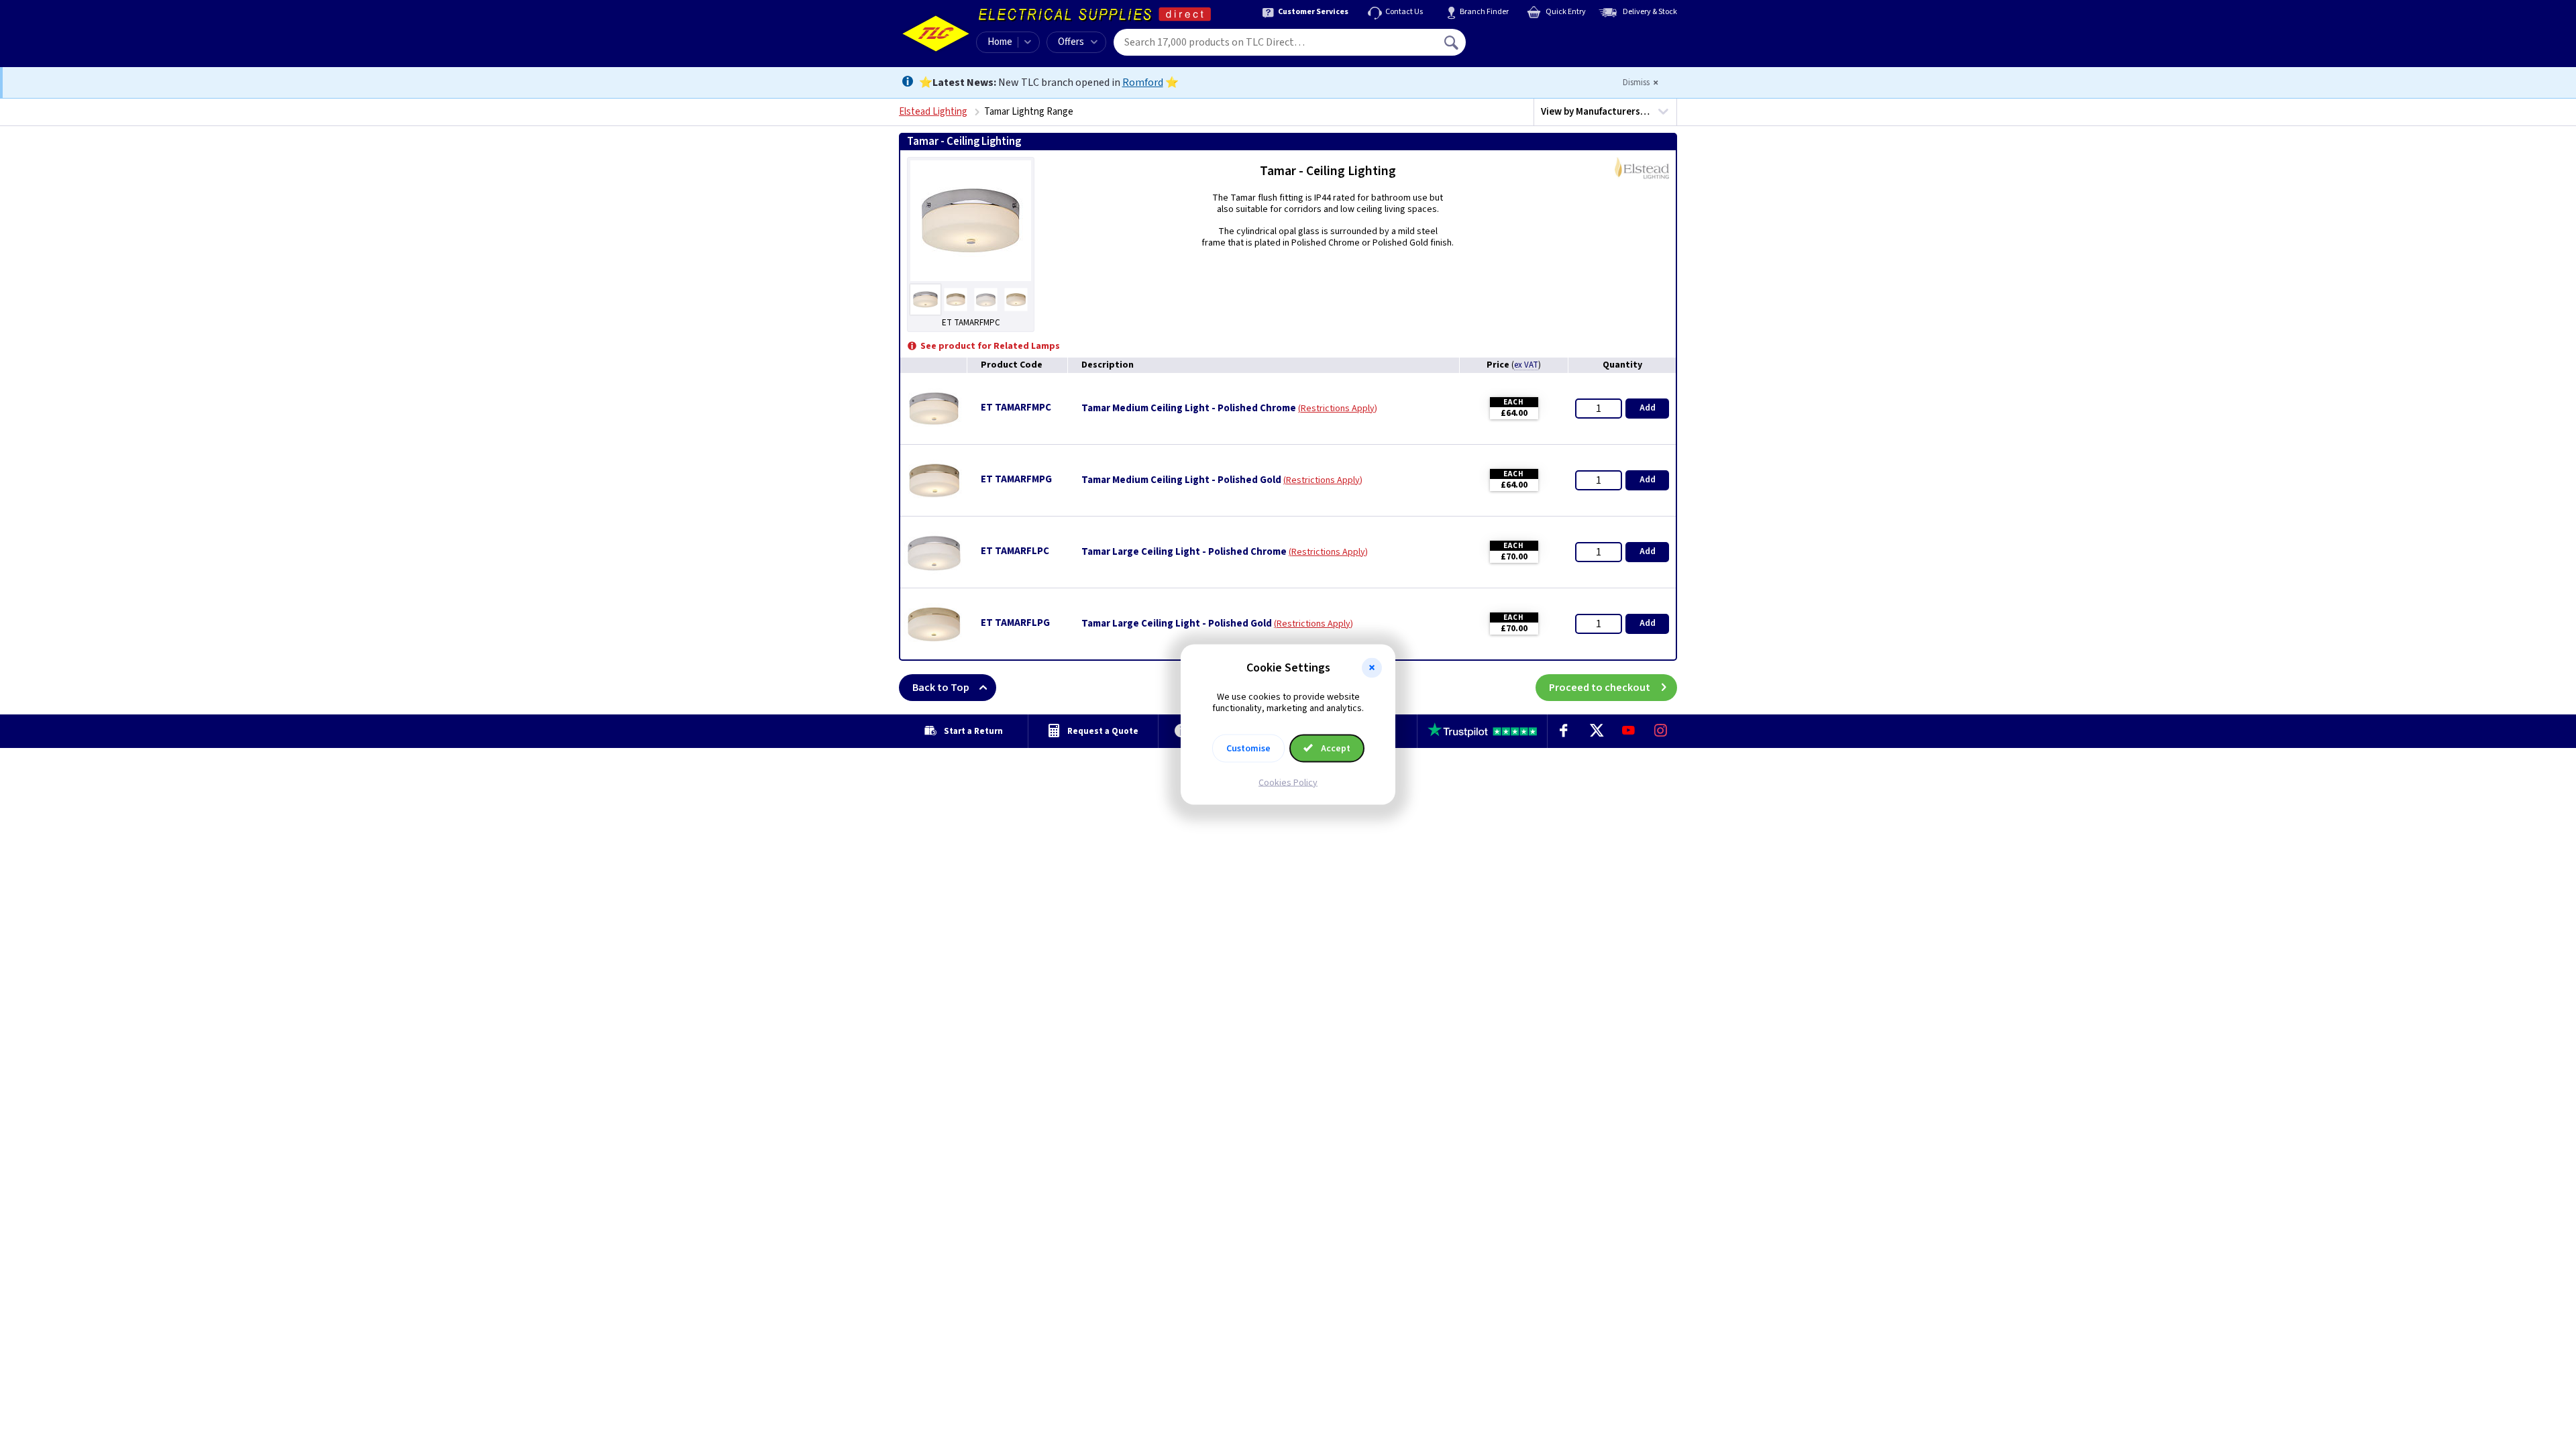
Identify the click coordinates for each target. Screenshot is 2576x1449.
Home (1000, 42)
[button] (1372, 668)
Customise (1248, 748)
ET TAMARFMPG (1016, 479)
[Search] (1452, 42)
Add (1648, 408)
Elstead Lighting (933, 112)
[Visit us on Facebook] (1564, 731)
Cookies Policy (1288, 782)
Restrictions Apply (1338, 409)
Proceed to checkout (1600, 688)
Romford (1143, 83)
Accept (1335, 748)
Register (1527, 47)
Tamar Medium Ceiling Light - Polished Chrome (1189, 409)
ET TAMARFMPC (1016, 408)
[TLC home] (936, 34)
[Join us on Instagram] (1661, 731)
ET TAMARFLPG (1015, 623)
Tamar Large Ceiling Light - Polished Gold (1177, 624)
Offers (1071, 42)
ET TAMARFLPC (1015, 551)
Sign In (1537, 38)
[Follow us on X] (1596, 731)
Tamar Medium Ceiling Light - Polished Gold (1181, 480)
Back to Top (941, 688)
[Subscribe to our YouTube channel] (1628, 731)
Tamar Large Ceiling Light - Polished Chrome (1184, 552)
